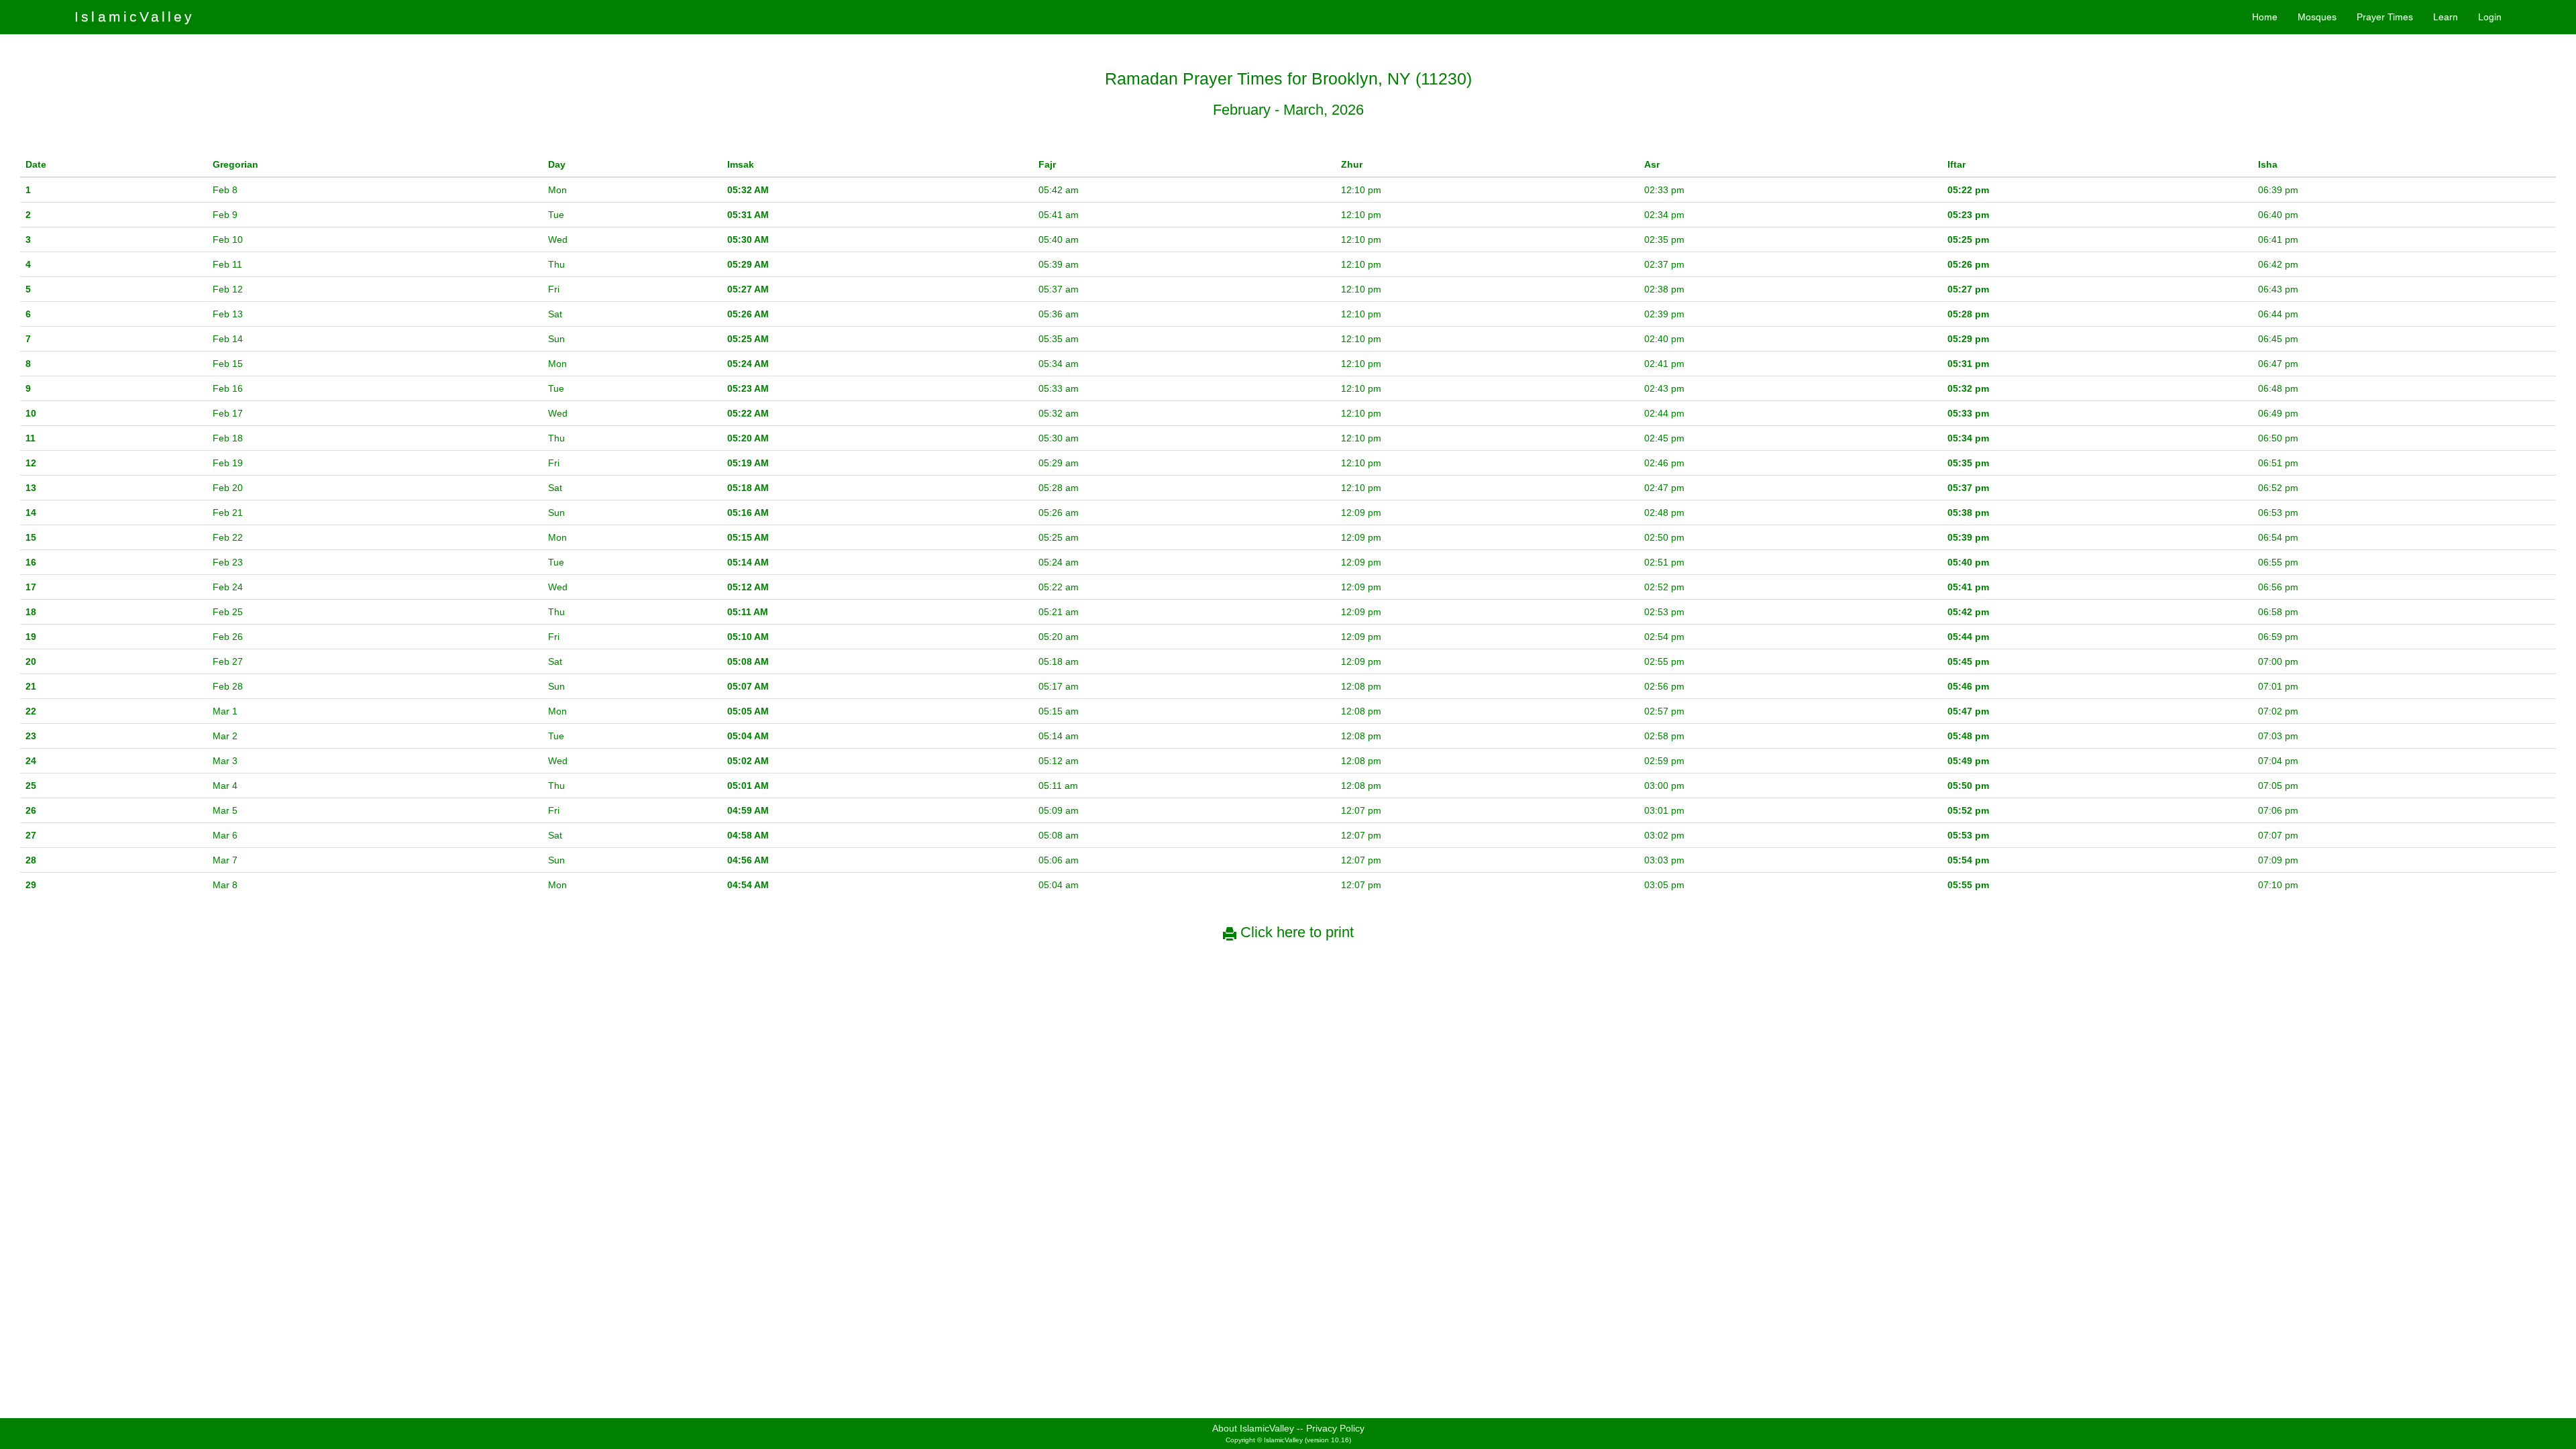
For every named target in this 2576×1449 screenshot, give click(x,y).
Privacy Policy (1335, 1428)
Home (2265, 17)
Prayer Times (2385, 17)
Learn (2446, 17)
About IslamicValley (1253, 1428)
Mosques (2317, 17)
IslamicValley (135, 16)
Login (2490, 17)
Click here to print (1295, 932)
